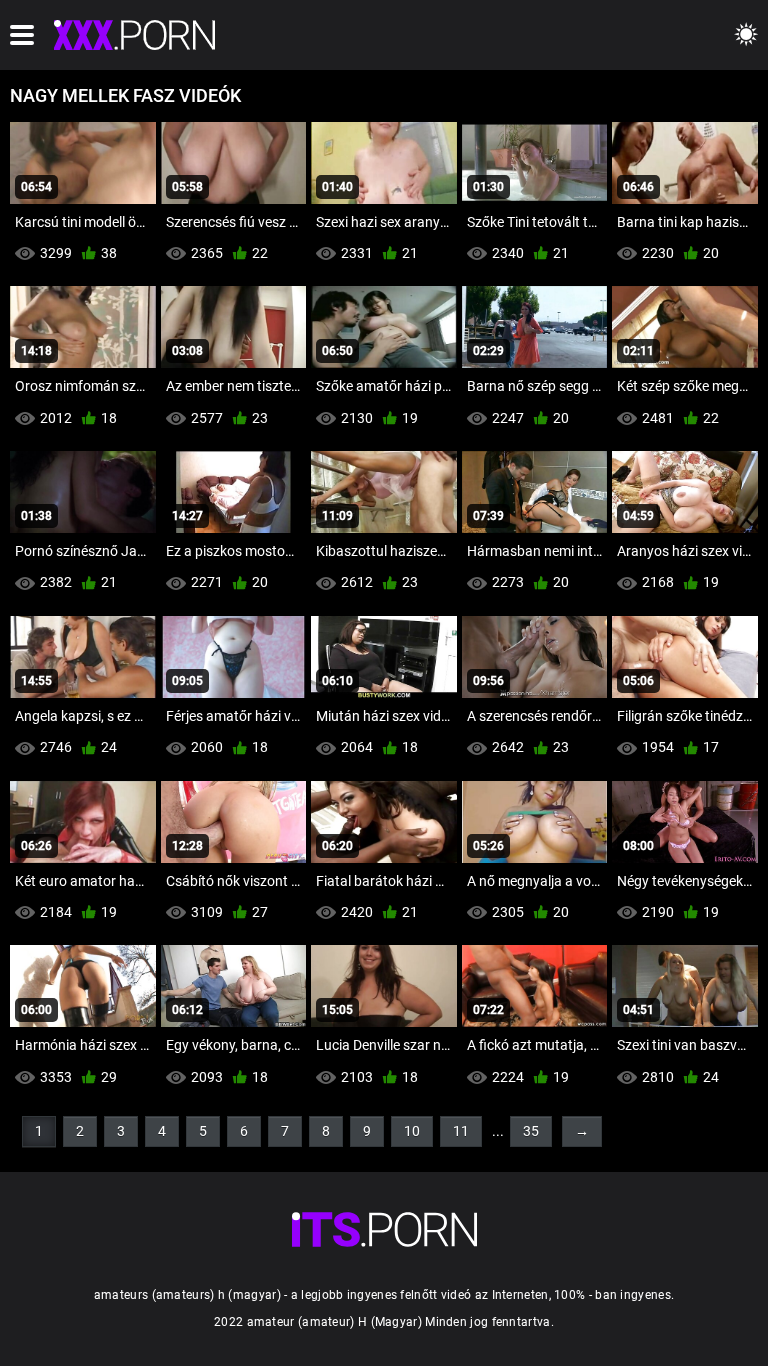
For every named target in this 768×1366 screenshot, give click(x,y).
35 (531, 1131)
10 (412, 1131)
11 (461, 1131)
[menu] (22, 35)
